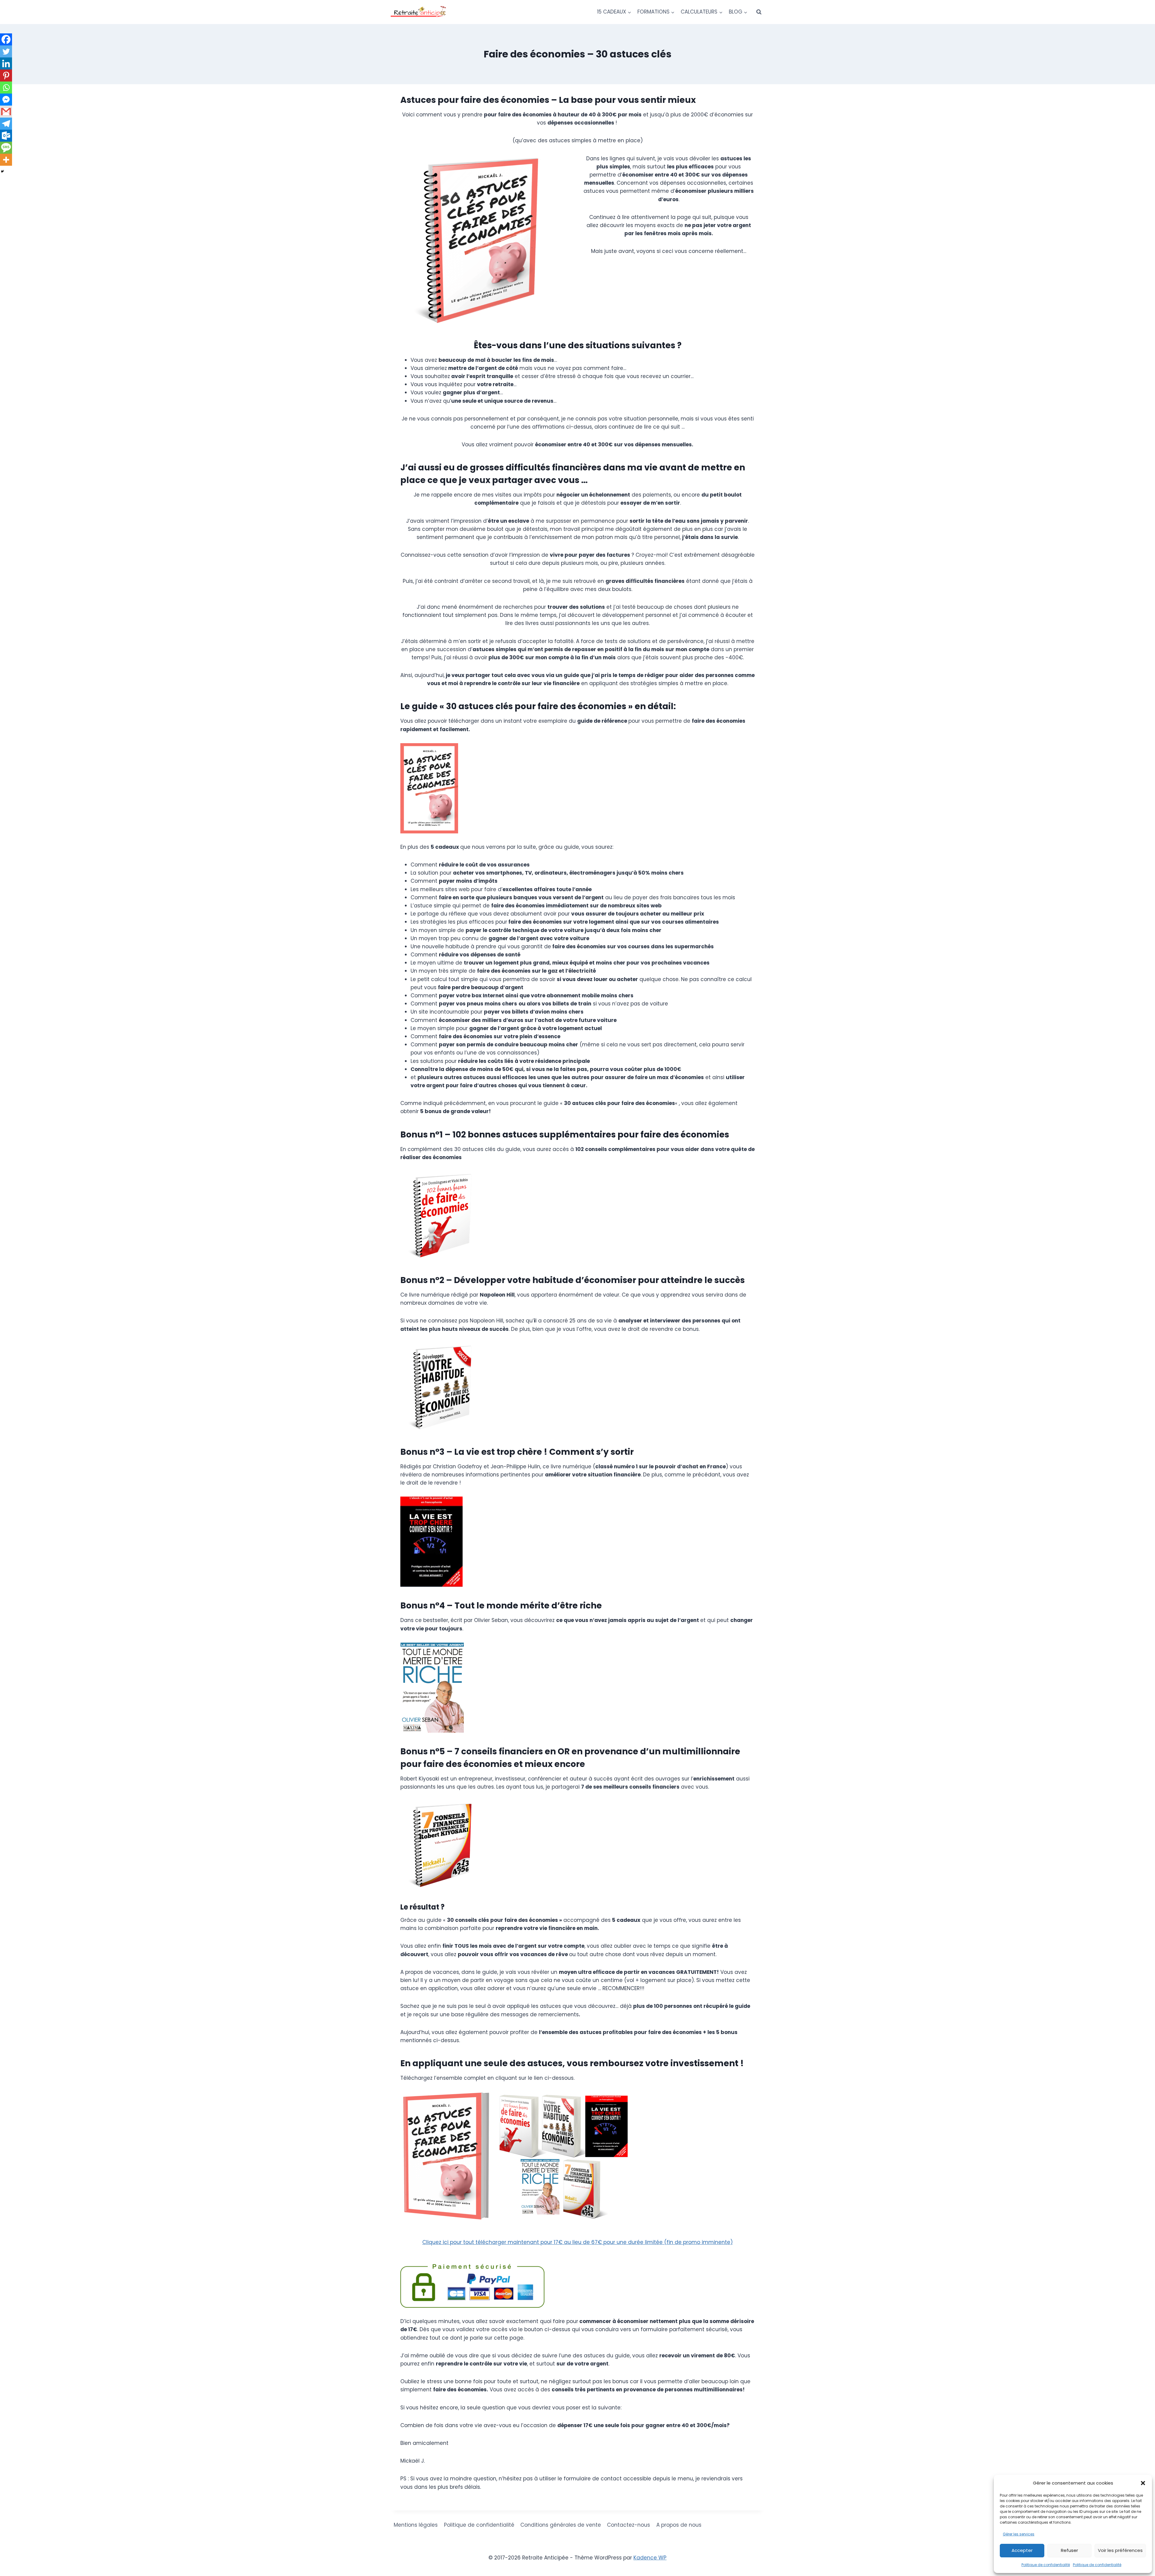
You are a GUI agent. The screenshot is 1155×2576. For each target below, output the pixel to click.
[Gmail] (6, 112)
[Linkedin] (6, 63)
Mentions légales (416, 2525)
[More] (6, 160)
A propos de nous (679, 2525)
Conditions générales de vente (561, 2525)
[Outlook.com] (6, 136)
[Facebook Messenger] (6, 100)
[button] (1143, 2483)
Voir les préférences (1120, 2550)
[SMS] (6, 148)
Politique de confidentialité (1046, 2565)
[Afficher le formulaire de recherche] (759, 12)
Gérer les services (1019, 2534)
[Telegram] (6, 124)
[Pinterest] (6, 75)
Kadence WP (650, 2558)
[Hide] (2, 171)
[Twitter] (6, 51)
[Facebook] (6, 39)
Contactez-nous (628, 2525)
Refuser (1069, 2550)
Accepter (1022, 2550)
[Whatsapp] (6, 88)
